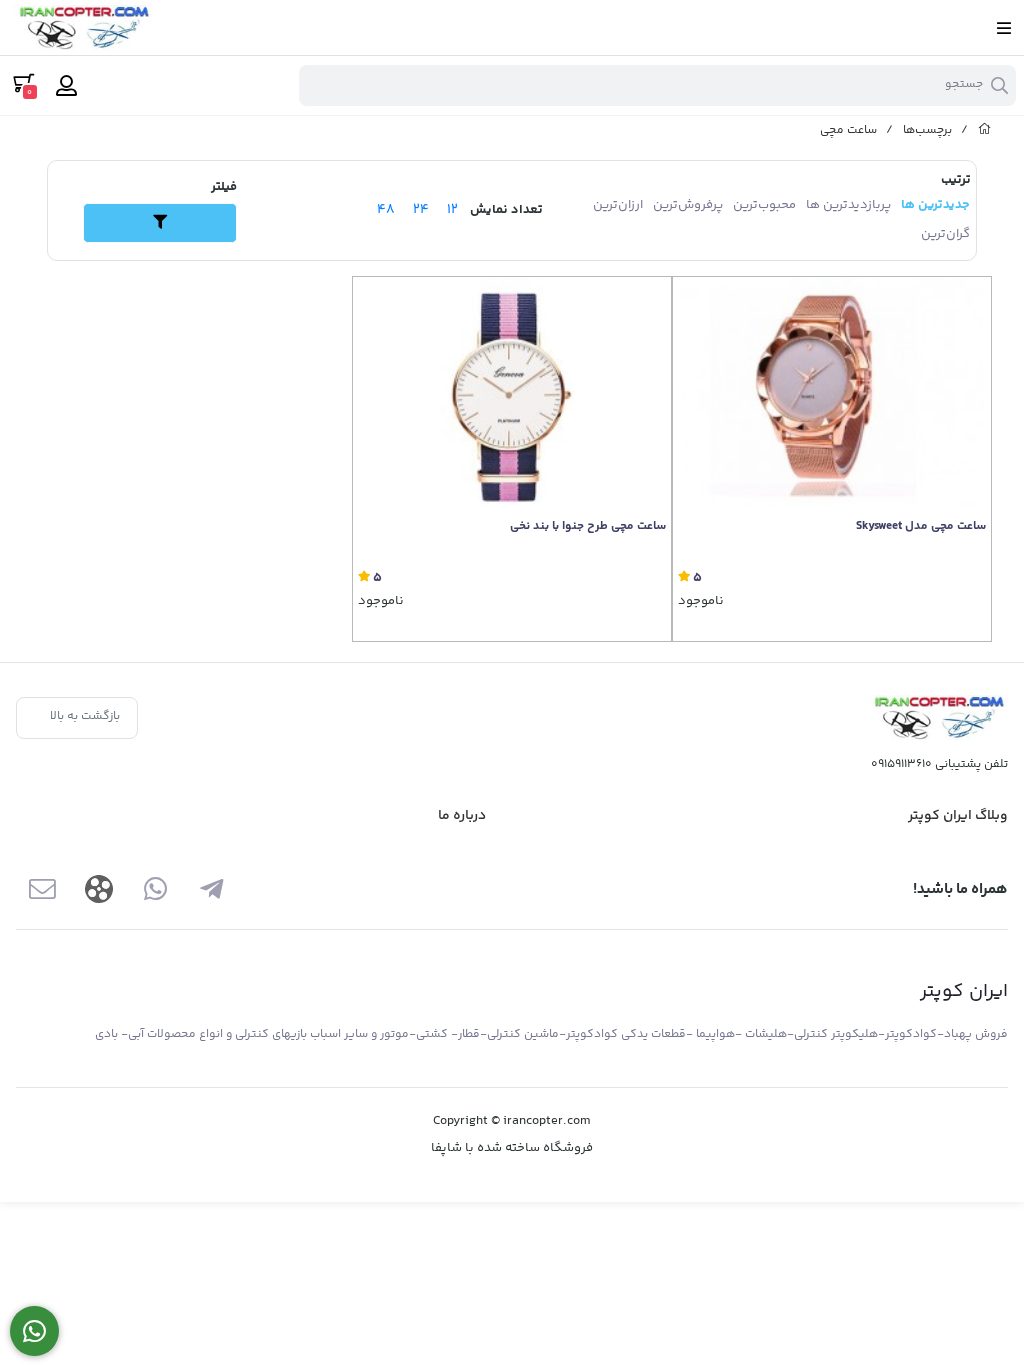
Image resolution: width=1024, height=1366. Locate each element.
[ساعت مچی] (938, 717)
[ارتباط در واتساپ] (34, 1331)
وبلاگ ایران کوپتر (958, 816)
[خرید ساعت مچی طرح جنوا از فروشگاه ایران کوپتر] (512, 392)
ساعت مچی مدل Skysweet (921, 527)
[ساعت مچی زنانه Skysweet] (832, 392)
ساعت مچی (848, 130)
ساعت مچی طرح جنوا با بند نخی (588, 527)
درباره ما (462, 816)
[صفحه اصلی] (985, 130)
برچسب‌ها (927, 130)
